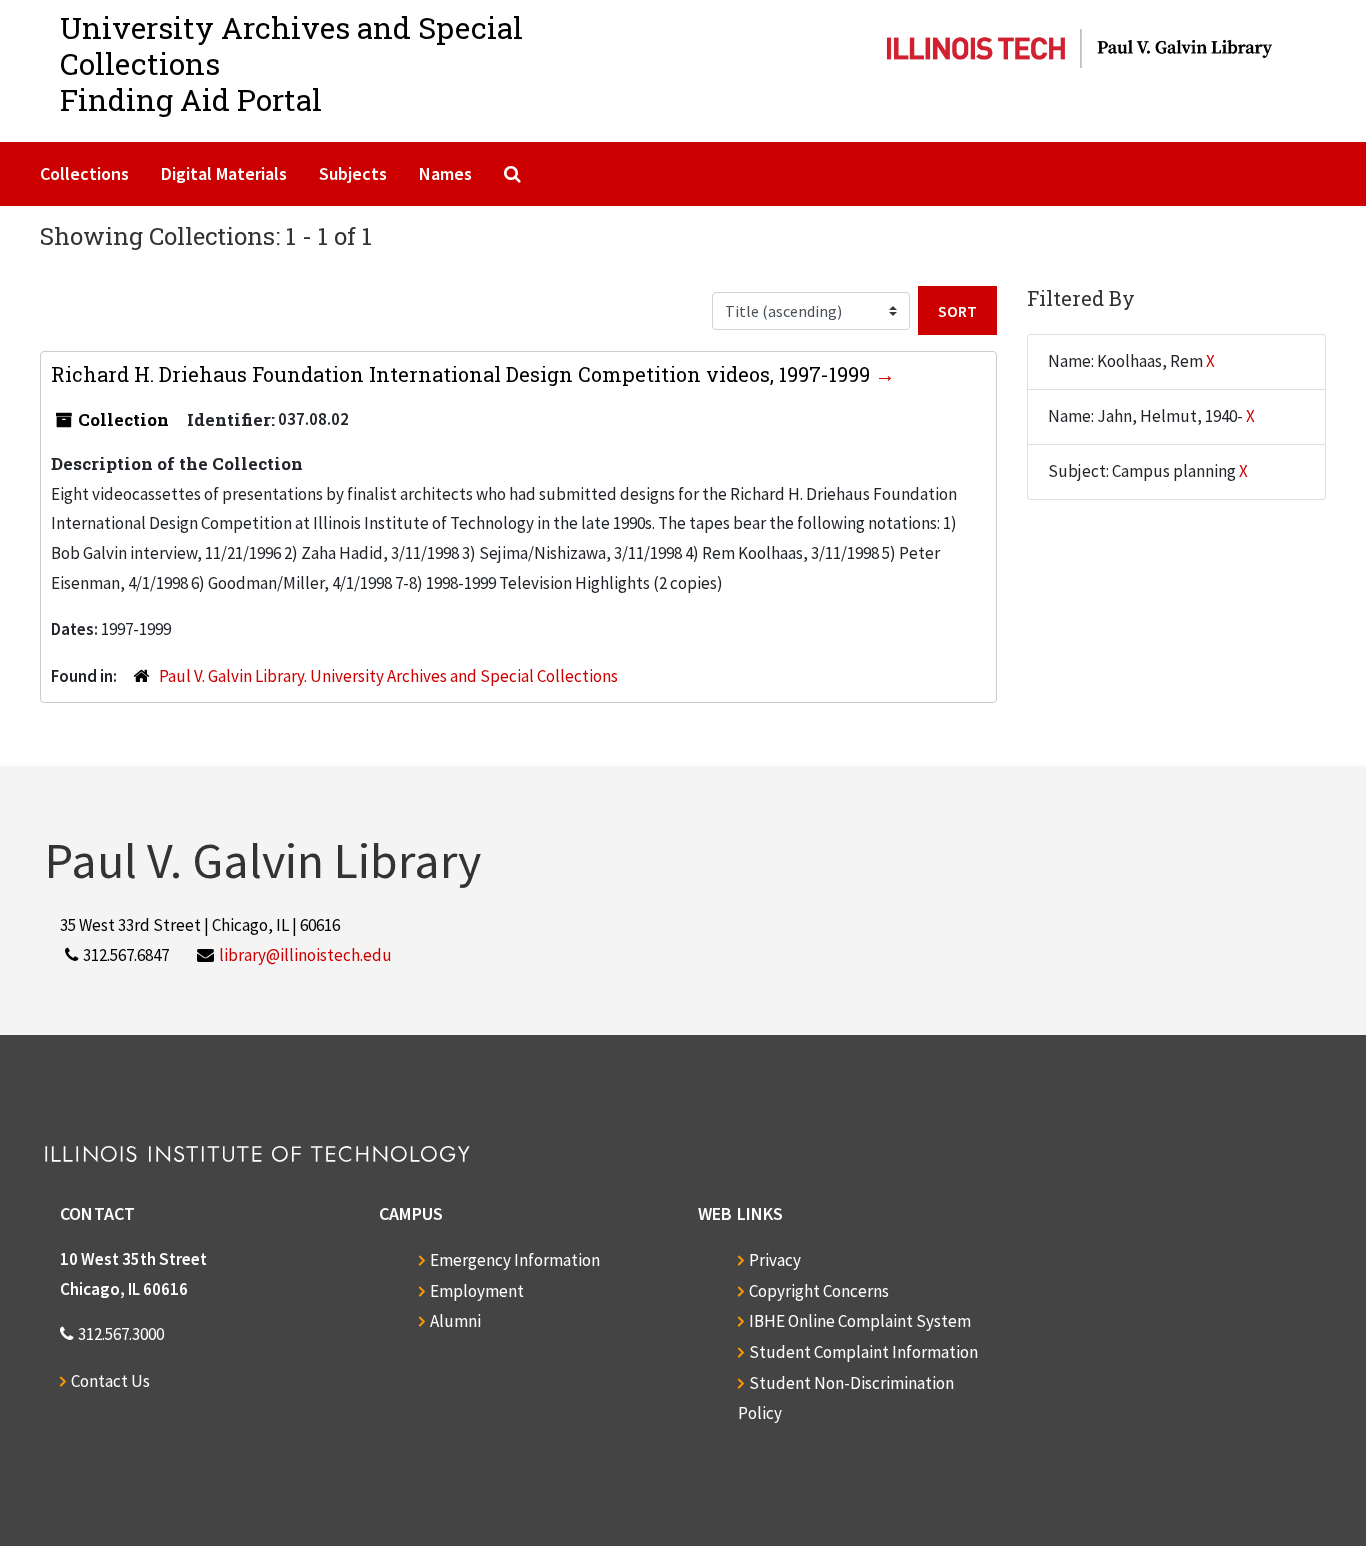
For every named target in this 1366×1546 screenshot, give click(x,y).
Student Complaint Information (863, 1352)
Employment (477, 1291)
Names (445, 173)
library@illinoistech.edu (305, 955)
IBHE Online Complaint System (860, 1321)
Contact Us (110, 1381)
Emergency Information (515, 1260)
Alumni (455, 1321)
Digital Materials (224, 173)
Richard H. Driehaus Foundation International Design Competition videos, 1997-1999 (463, 374)
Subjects (353, 173)
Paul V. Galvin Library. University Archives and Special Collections (388, 676)
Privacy (775, 1260)
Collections (84, 173)
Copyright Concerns (819, 1291)
